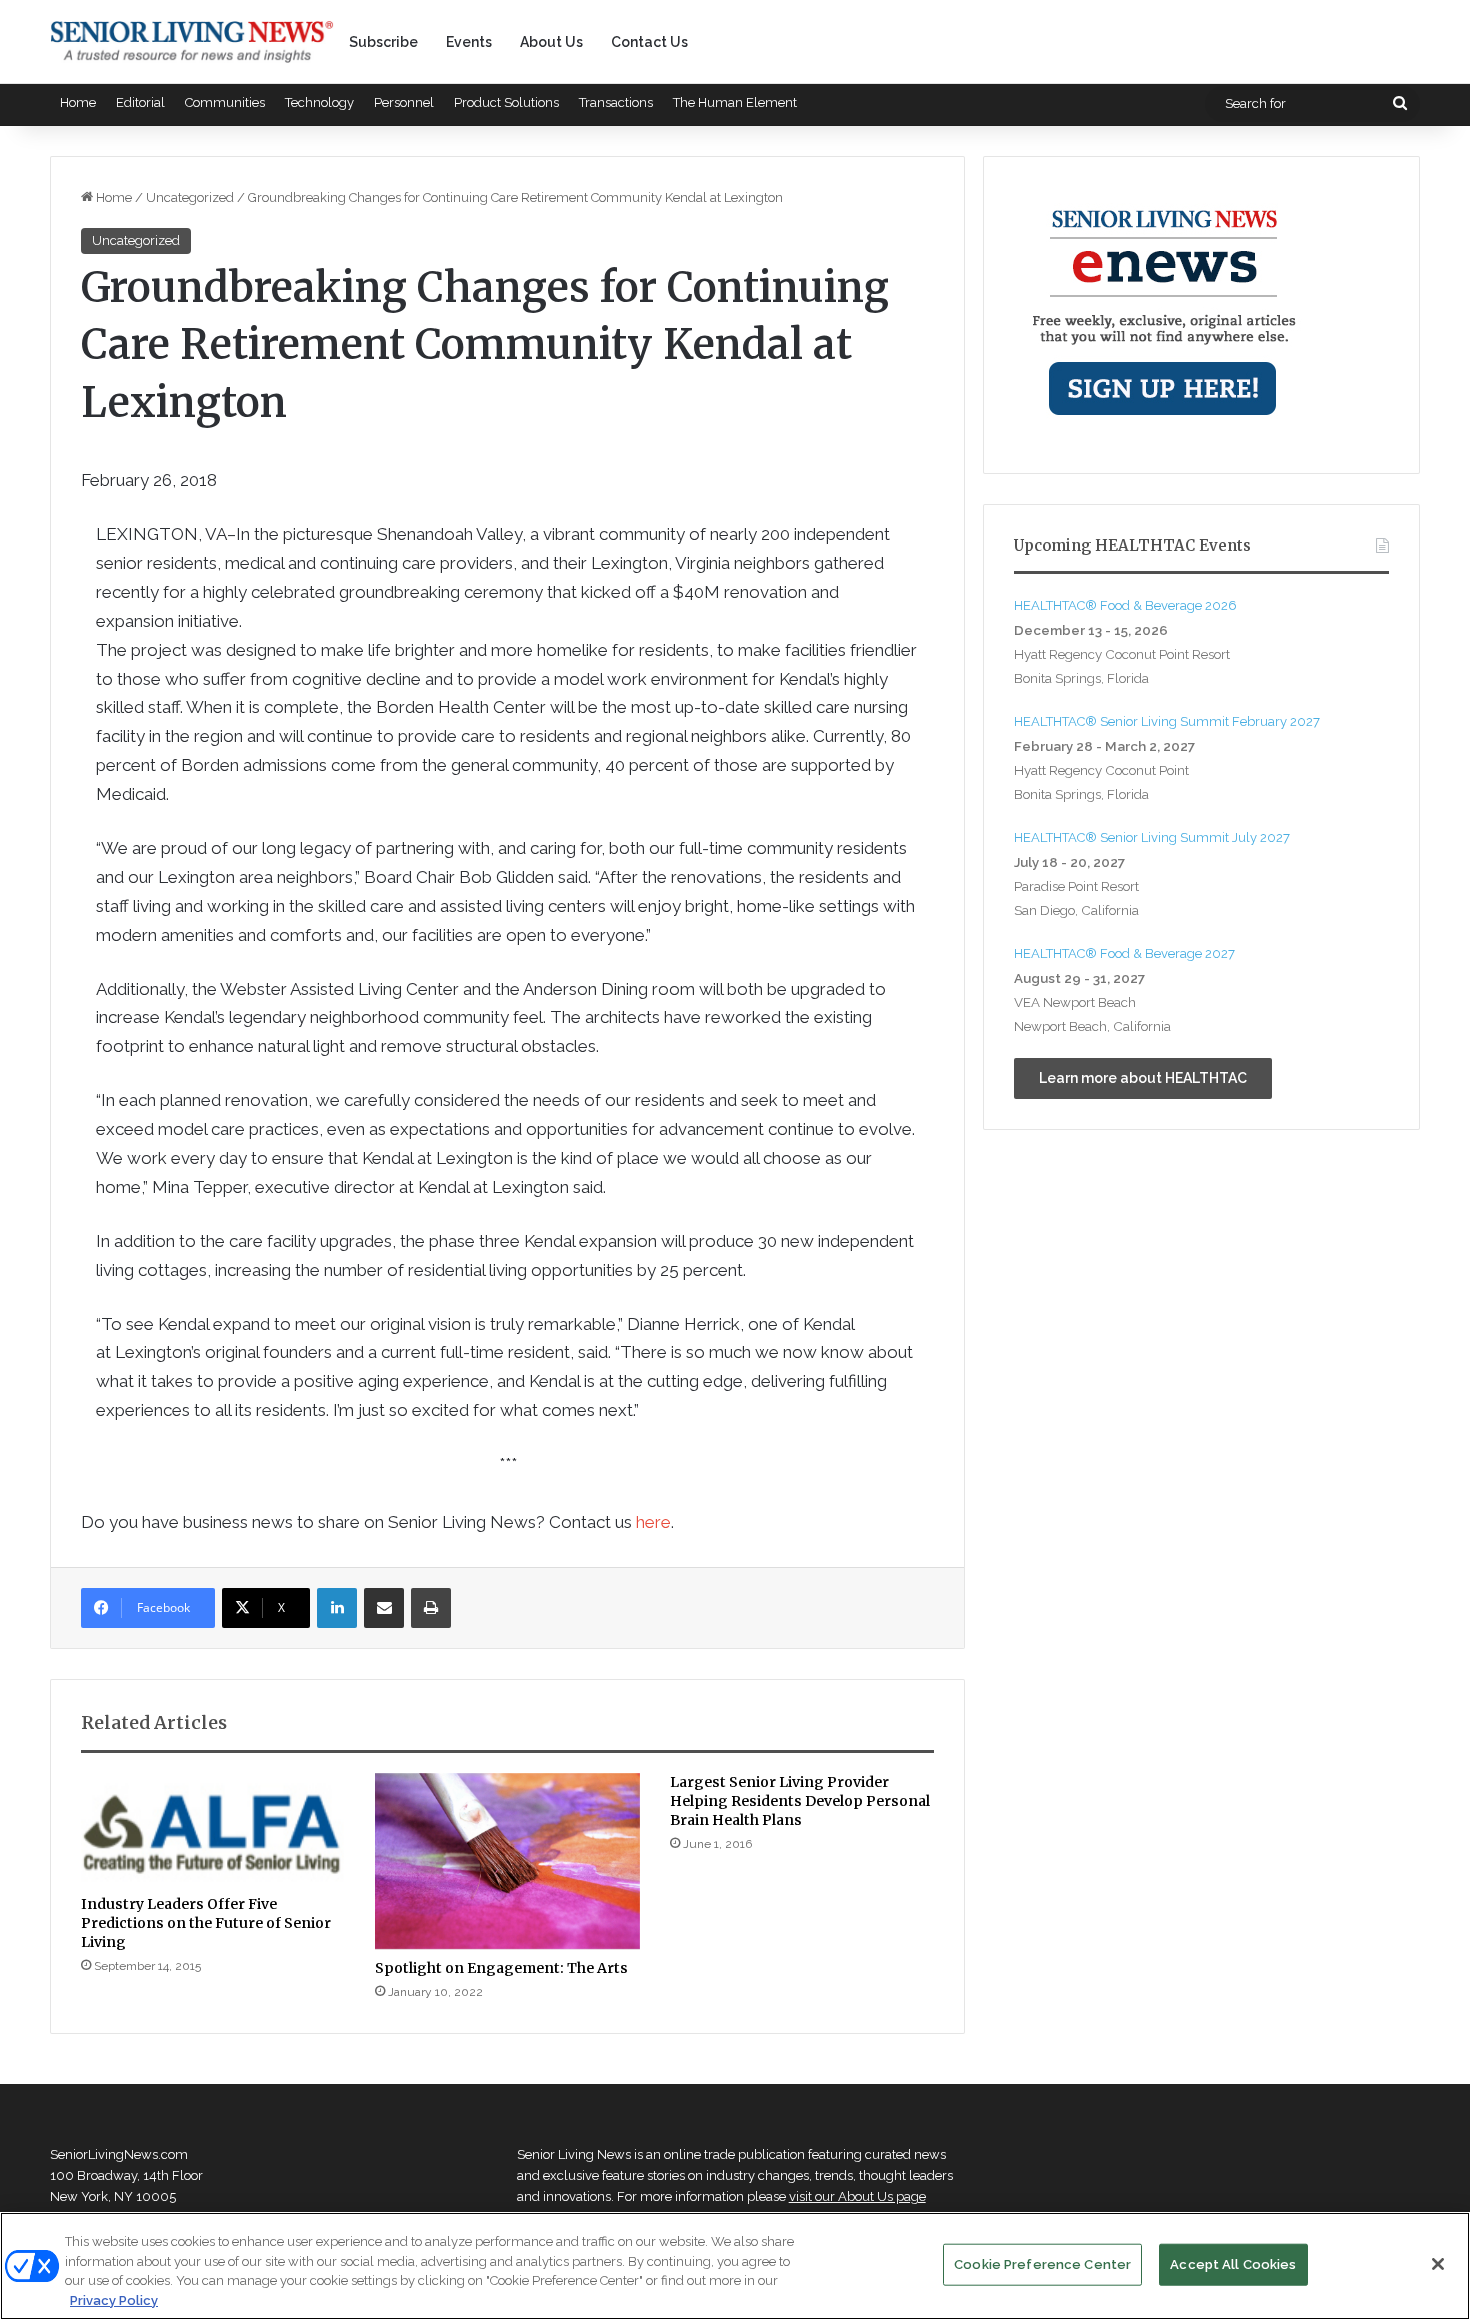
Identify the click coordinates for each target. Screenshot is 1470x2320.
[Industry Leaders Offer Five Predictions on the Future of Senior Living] (213, 1829)
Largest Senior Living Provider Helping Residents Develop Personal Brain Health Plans (800, 1801)
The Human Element (735, 102)
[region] (735, 2266)
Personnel (404, 102)
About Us (551, 42)
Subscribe (383, 42)
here (653, 1522)
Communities (225, 102)
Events (469, 42)
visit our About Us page (857, 2196)
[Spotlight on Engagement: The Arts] (507, 1861)
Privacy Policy (114, 2299)
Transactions (616, 102)
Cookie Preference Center (1042, 2264)
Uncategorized (190, 197)
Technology (319, 102)
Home (78, 102)
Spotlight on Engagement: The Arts (501, 1968)
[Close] (1438, 2264)
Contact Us (649, 42)
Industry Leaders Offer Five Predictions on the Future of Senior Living (206, 1923)
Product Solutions (506, 102)
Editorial (140, 102)
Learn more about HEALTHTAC (1143, 1078)
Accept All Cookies (1233, 2264)
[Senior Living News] (192, 42)
